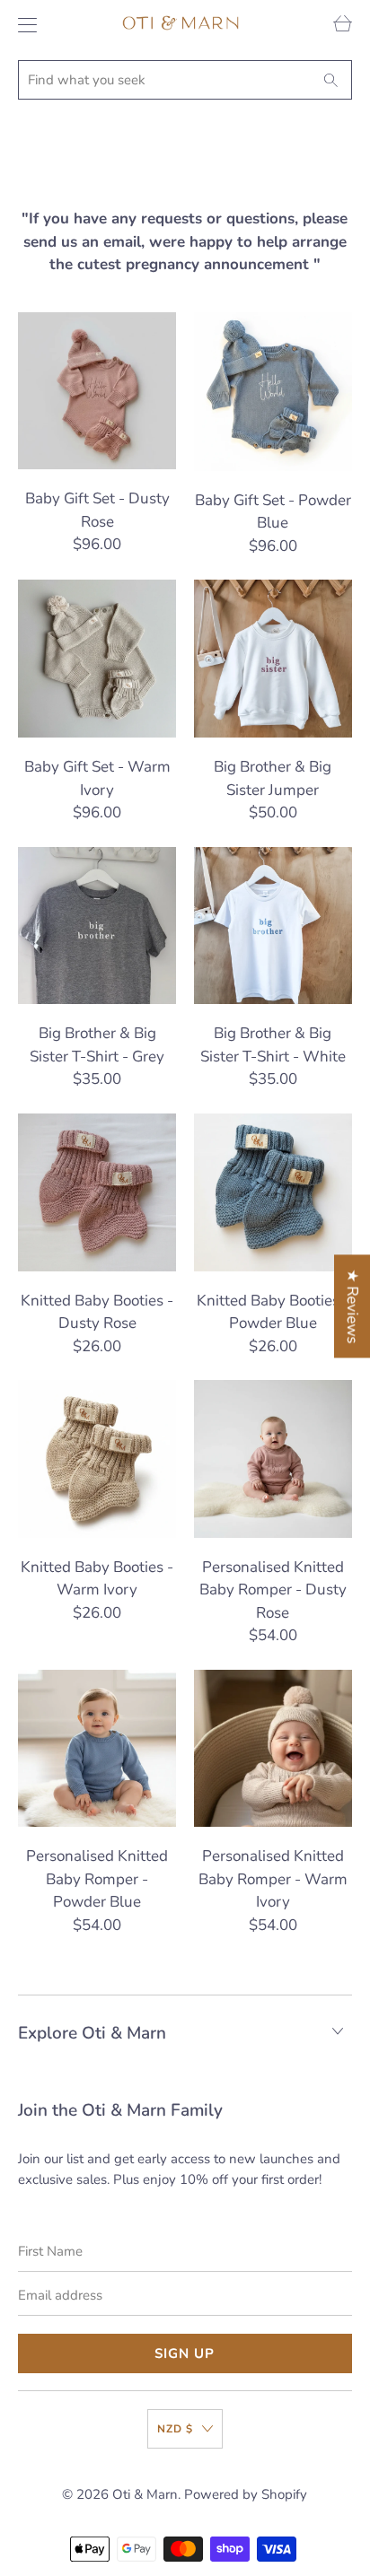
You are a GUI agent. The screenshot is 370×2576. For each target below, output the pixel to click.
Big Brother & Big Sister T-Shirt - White (273, 926)
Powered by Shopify (246, 2494)
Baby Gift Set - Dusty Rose (97, 391)
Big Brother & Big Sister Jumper (273, 659)
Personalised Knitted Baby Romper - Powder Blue (97, 1749)
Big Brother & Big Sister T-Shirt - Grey (97, 926)
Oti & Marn (145, 2494)
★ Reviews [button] (352, 1306)
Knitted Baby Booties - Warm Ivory (97, 1459)
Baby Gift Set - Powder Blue (273, 392)
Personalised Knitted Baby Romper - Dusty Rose (273, 1459)
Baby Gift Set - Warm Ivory (97, 659)
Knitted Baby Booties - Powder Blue (273, 1192)
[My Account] (23, 25)
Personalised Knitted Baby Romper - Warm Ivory (273, 1749)
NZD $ (175, 2429)
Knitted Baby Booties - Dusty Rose (97, 1192)
